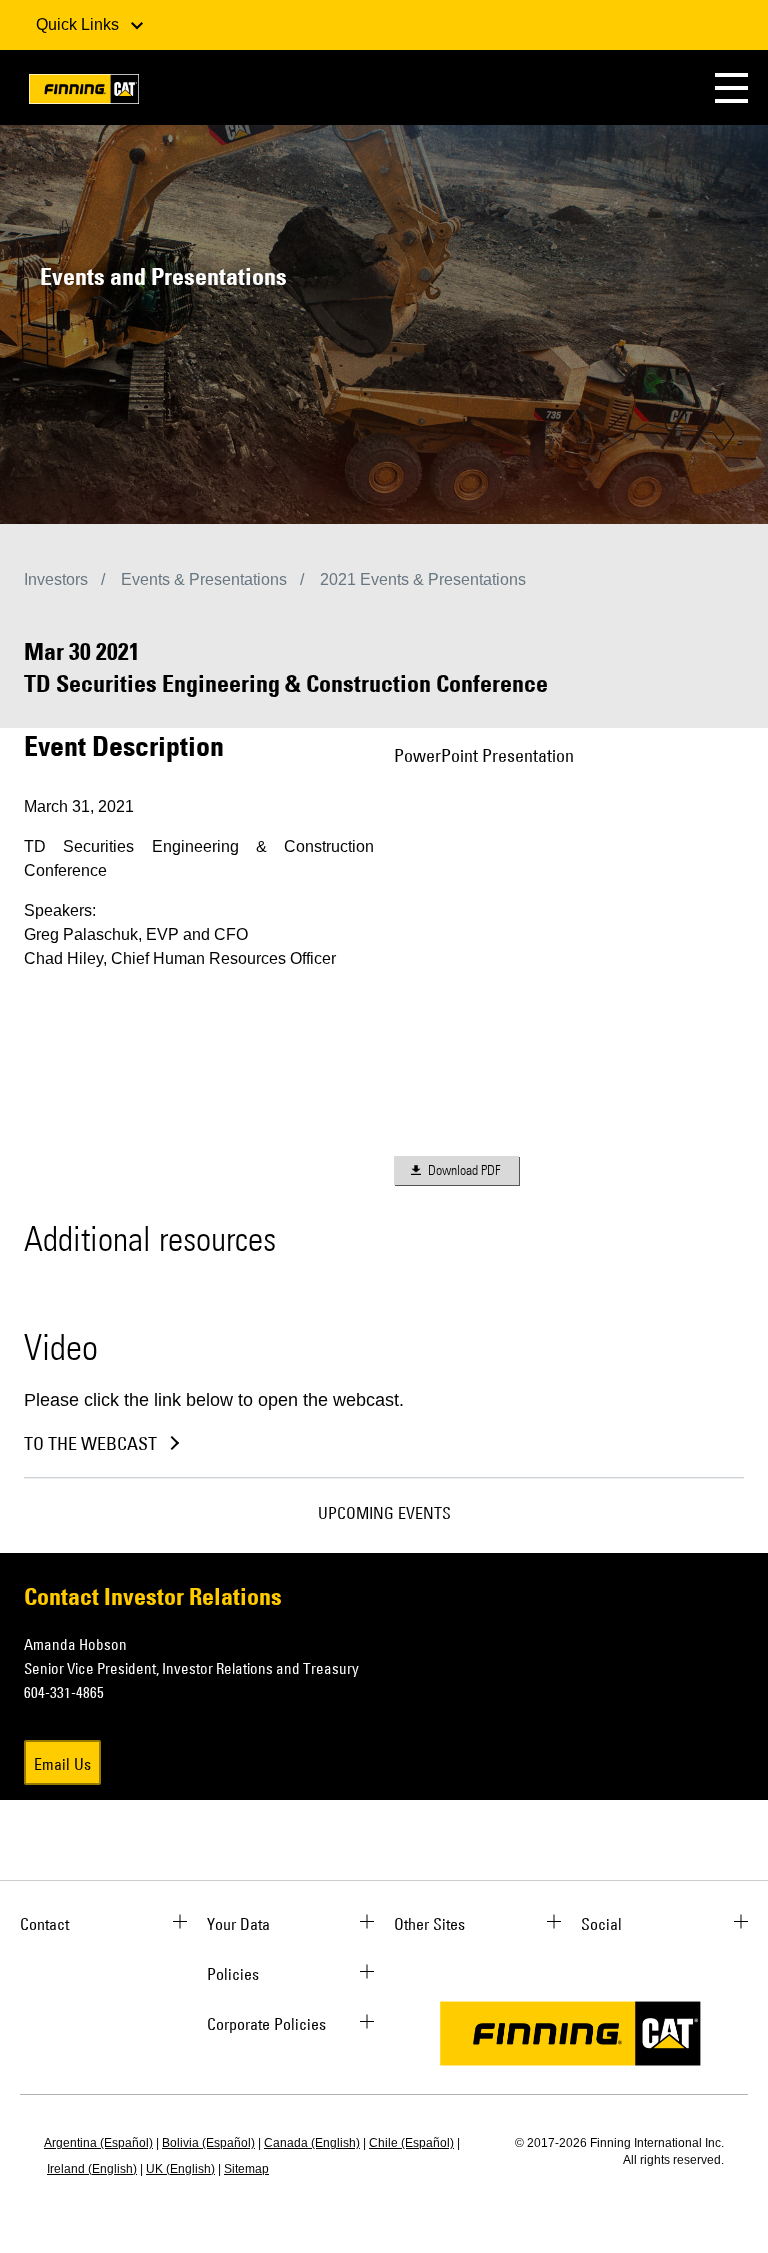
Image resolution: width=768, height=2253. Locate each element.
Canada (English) (312, 2143)
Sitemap (246, 2169)
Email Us (62, 1764)
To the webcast (90, 1444)
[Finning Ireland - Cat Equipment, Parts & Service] (84, 92)
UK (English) (180, 2169)
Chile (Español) (411, 2143)
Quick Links (79, 24)
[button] (731, 87)
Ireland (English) (92, 2169)
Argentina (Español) (98, 2143)
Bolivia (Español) (208, 2143)
